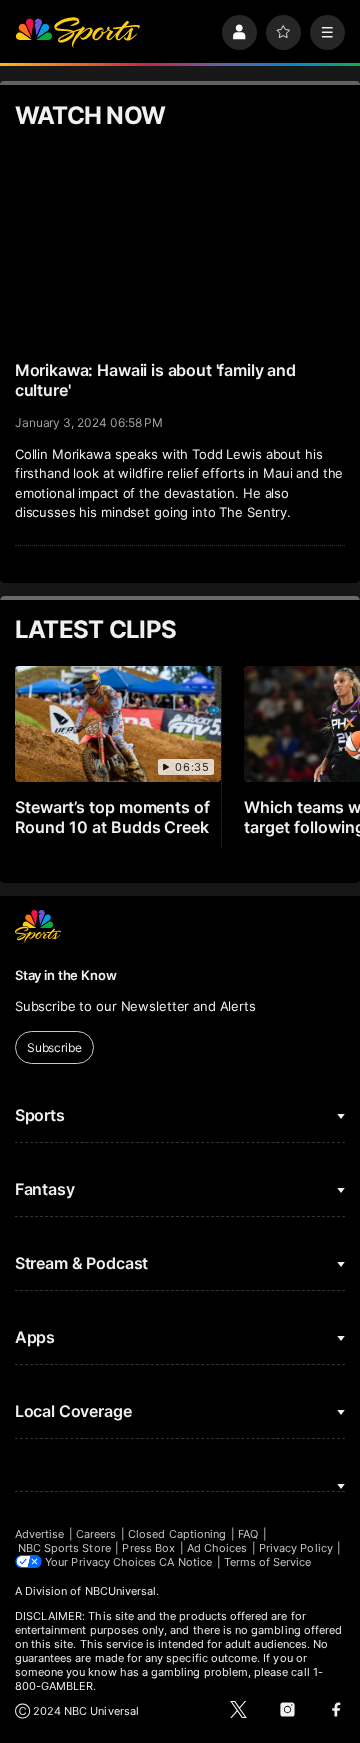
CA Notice (185, 1562)
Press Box (148, 1548)
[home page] (78, 32)
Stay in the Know (66, 975)
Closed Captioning (177, 1534)
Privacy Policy (296, 1548)
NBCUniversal (121, 1591)
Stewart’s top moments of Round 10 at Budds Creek (113, 817)
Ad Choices (217, 1548)
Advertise (40, 1534)
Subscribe (54, 1047)
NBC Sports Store (64, 1548)
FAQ (248, 1534)
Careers (96, 1534)
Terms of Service (268, 1562)
